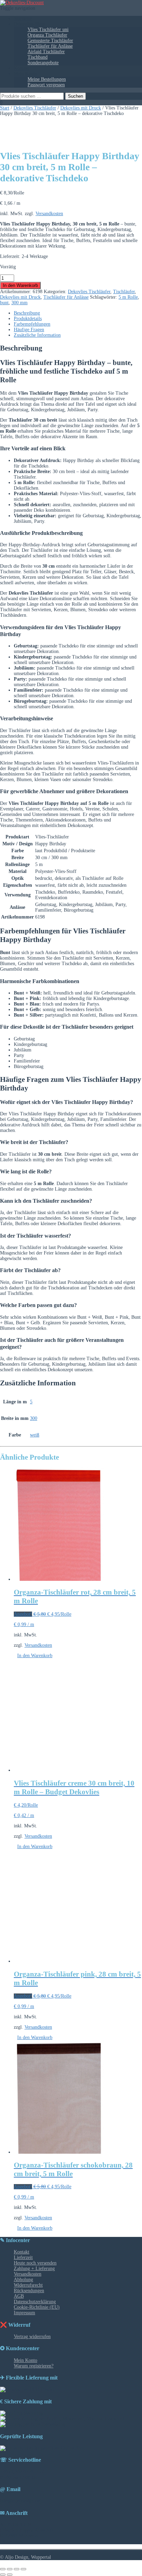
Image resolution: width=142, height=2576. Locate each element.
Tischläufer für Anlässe (50, 46)
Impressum (24, 2313)
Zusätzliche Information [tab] (37, 335)
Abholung (23, 2280)
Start (5, 108)
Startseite (23, 18)
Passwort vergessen (46, 85)
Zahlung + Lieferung (34, 2269)
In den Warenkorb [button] (35, 1656)
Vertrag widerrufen (32, 2337)
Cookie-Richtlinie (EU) (37, 2307)
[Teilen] (17, 2569)
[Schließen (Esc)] (23, 2569)
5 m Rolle (128, 297)
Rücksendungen (29, 2291)
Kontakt (22, 68)
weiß (35, 1435)
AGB (19, 2296)
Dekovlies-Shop (29, 24)
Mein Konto (26, 74)
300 (34, 1418)
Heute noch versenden (35, 2263)
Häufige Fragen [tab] (29, 330)
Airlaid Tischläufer (46, 52)
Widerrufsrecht (28, 2285)
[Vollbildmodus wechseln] (10, 2569)
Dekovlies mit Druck (81, 108)
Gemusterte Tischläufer (50, 41)
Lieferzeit (23, 2257)
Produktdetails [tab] (28, 319)
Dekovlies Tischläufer (35, 108)
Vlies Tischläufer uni (48, 30)
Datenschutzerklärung (35, 2302)
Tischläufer (124, 292)
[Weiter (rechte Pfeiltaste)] (10, 2575)
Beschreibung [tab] (27, 313)
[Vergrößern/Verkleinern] (3, 2569)
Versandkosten (49, 214)
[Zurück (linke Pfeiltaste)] (3, 2575)
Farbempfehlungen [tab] (32, 324)
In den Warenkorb (20, 285)
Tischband (38, 57)
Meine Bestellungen (47, 79)
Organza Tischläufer (47, 35)
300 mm (19, 303)
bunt (4, 303)
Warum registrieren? (34, 2366)
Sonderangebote (43, 63)
